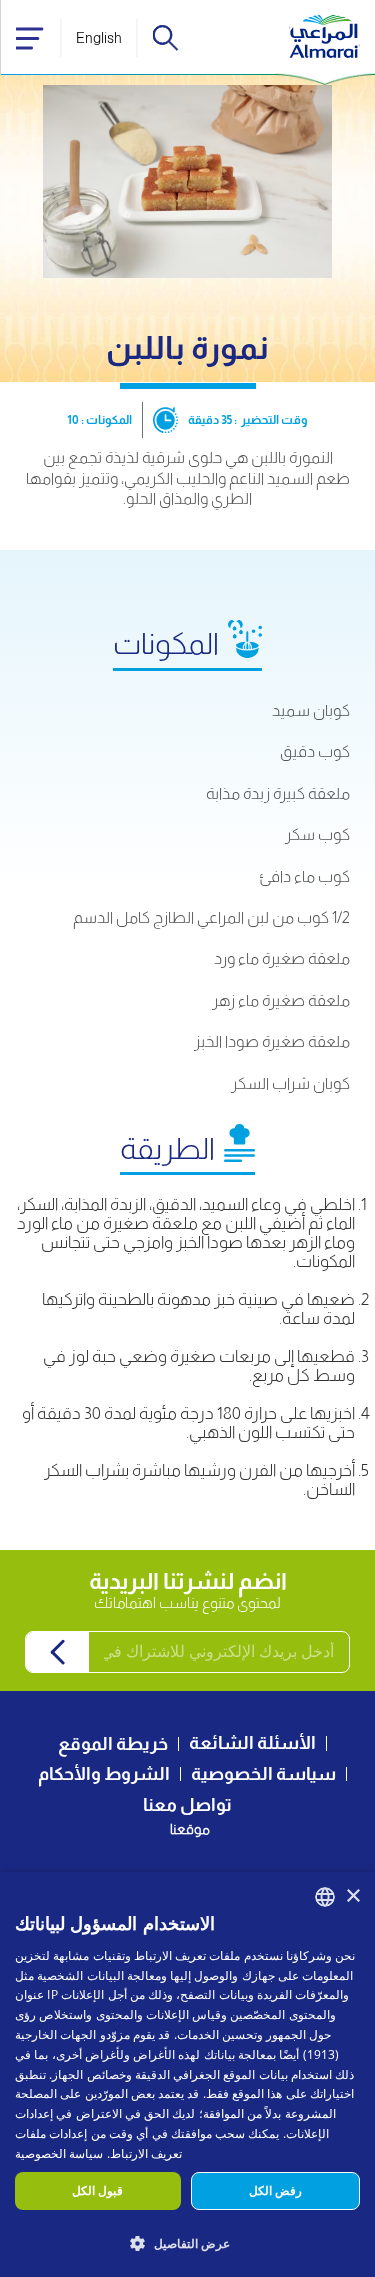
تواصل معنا (187, 1805)
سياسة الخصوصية (263, 1774)
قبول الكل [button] (97, 2190)
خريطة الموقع (113, 1744)
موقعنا (190, 1829)
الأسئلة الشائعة (252, 1743)
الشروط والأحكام (104, 1774)
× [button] (352, 1896)
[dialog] (187, 2074)
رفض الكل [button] (275, 2190)
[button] (187, 2242)
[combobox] (325, 1897)
